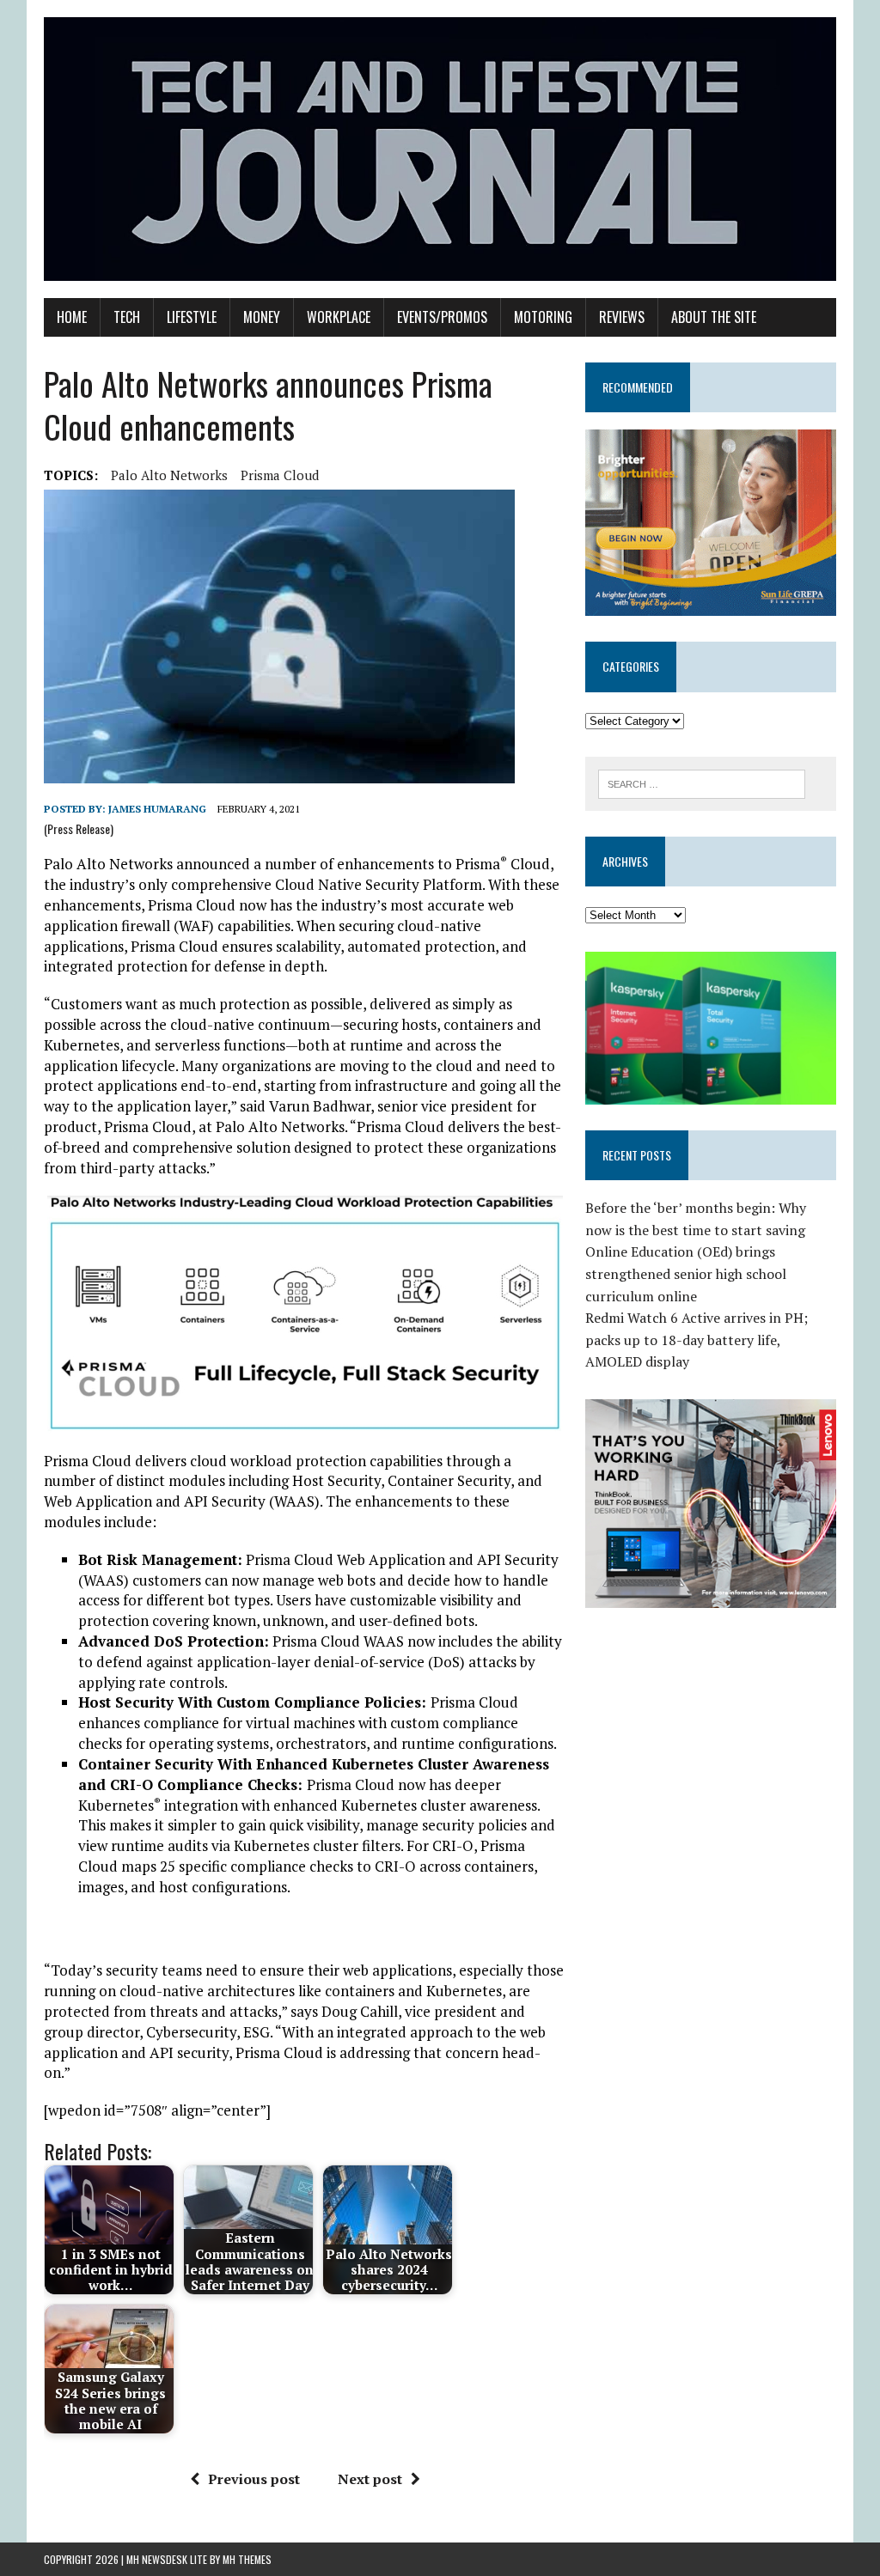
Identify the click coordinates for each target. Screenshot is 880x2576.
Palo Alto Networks (169, 475)
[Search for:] (702, 783)
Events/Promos (442, 317)
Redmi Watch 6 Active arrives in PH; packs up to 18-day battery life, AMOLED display (697, 1340)
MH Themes (247, 2559)
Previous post (254, 2479)
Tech (127, 317)
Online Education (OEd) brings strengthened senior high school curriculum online (686, 1273)
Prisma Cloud (280, 475)
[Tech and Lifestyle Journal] (440, 149)
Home (72, 317)
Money (262, 317)
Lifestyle (192, 317)
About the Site (714, 317)
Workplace (339, 317)
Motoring (543, 317)
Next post (370, 2479)
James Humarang (157, 809)
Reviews (622, 317)
